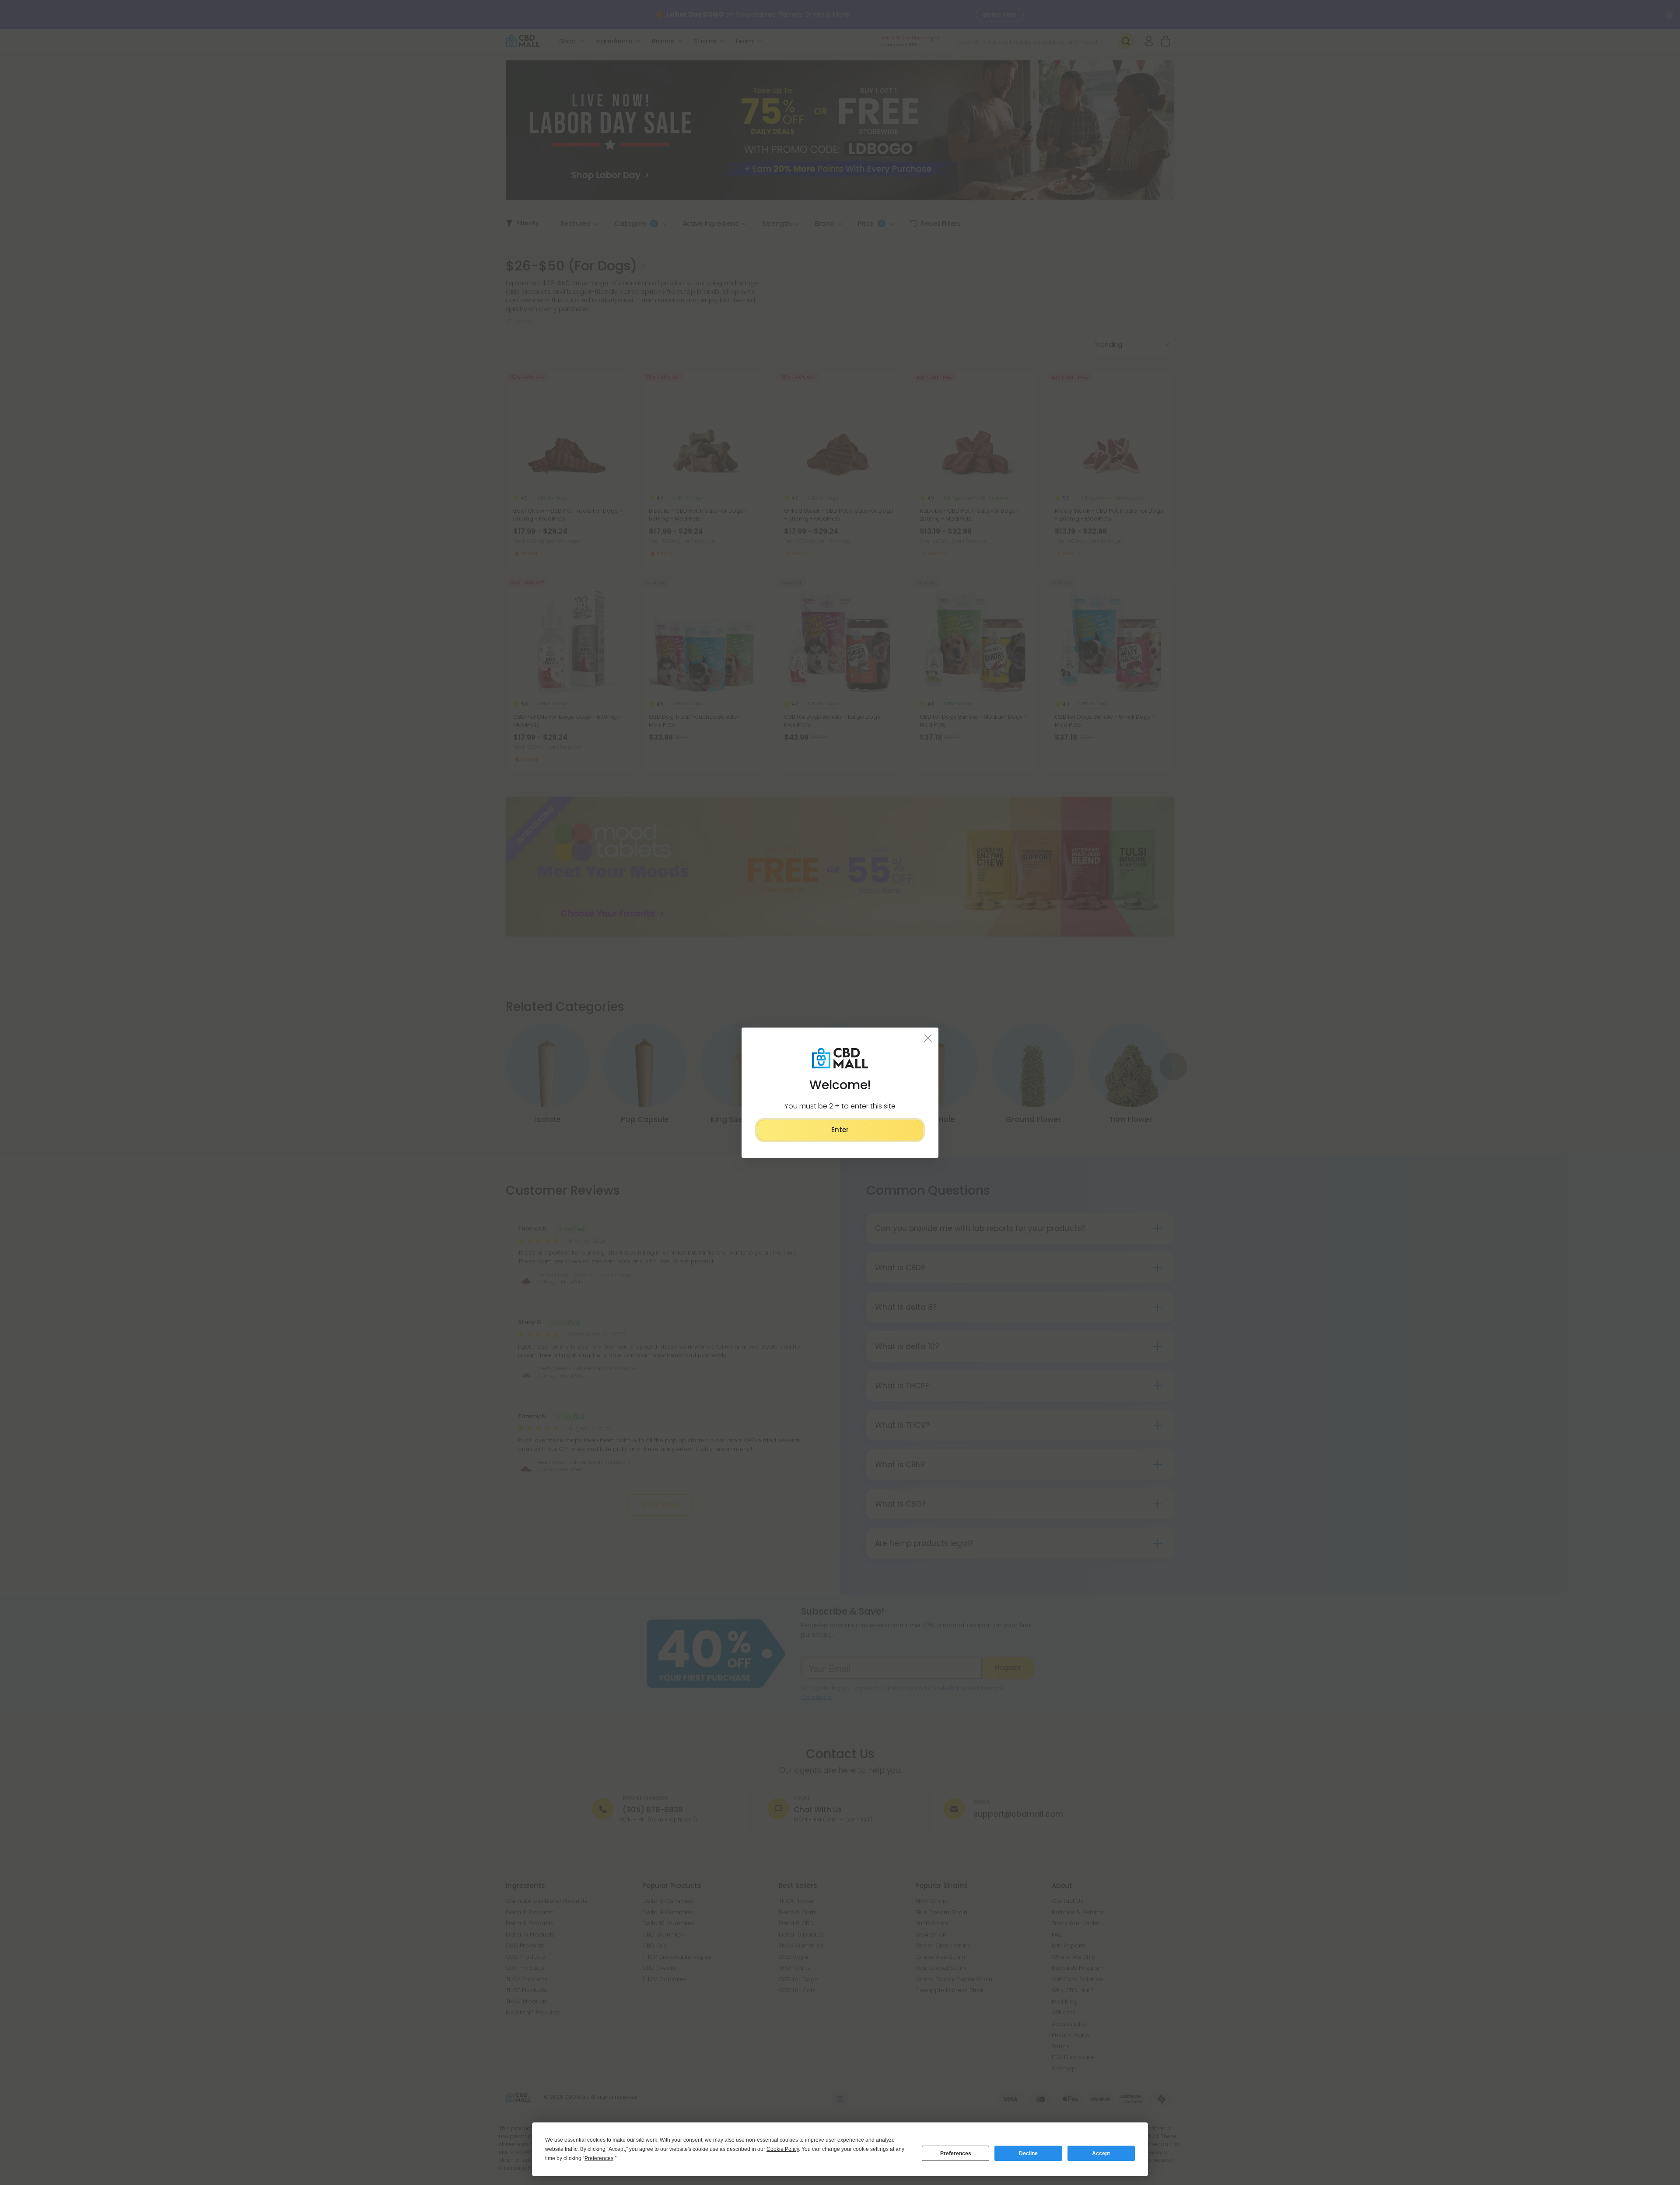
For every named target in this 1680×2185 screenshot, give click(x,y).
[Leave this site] (928, 1038)
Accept (1101, 2154)
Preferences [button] (599, 2158)
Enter (840, 1130)
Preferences (956, 2154)
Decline (1028, 2154)
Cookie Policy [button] (783, 2149)
